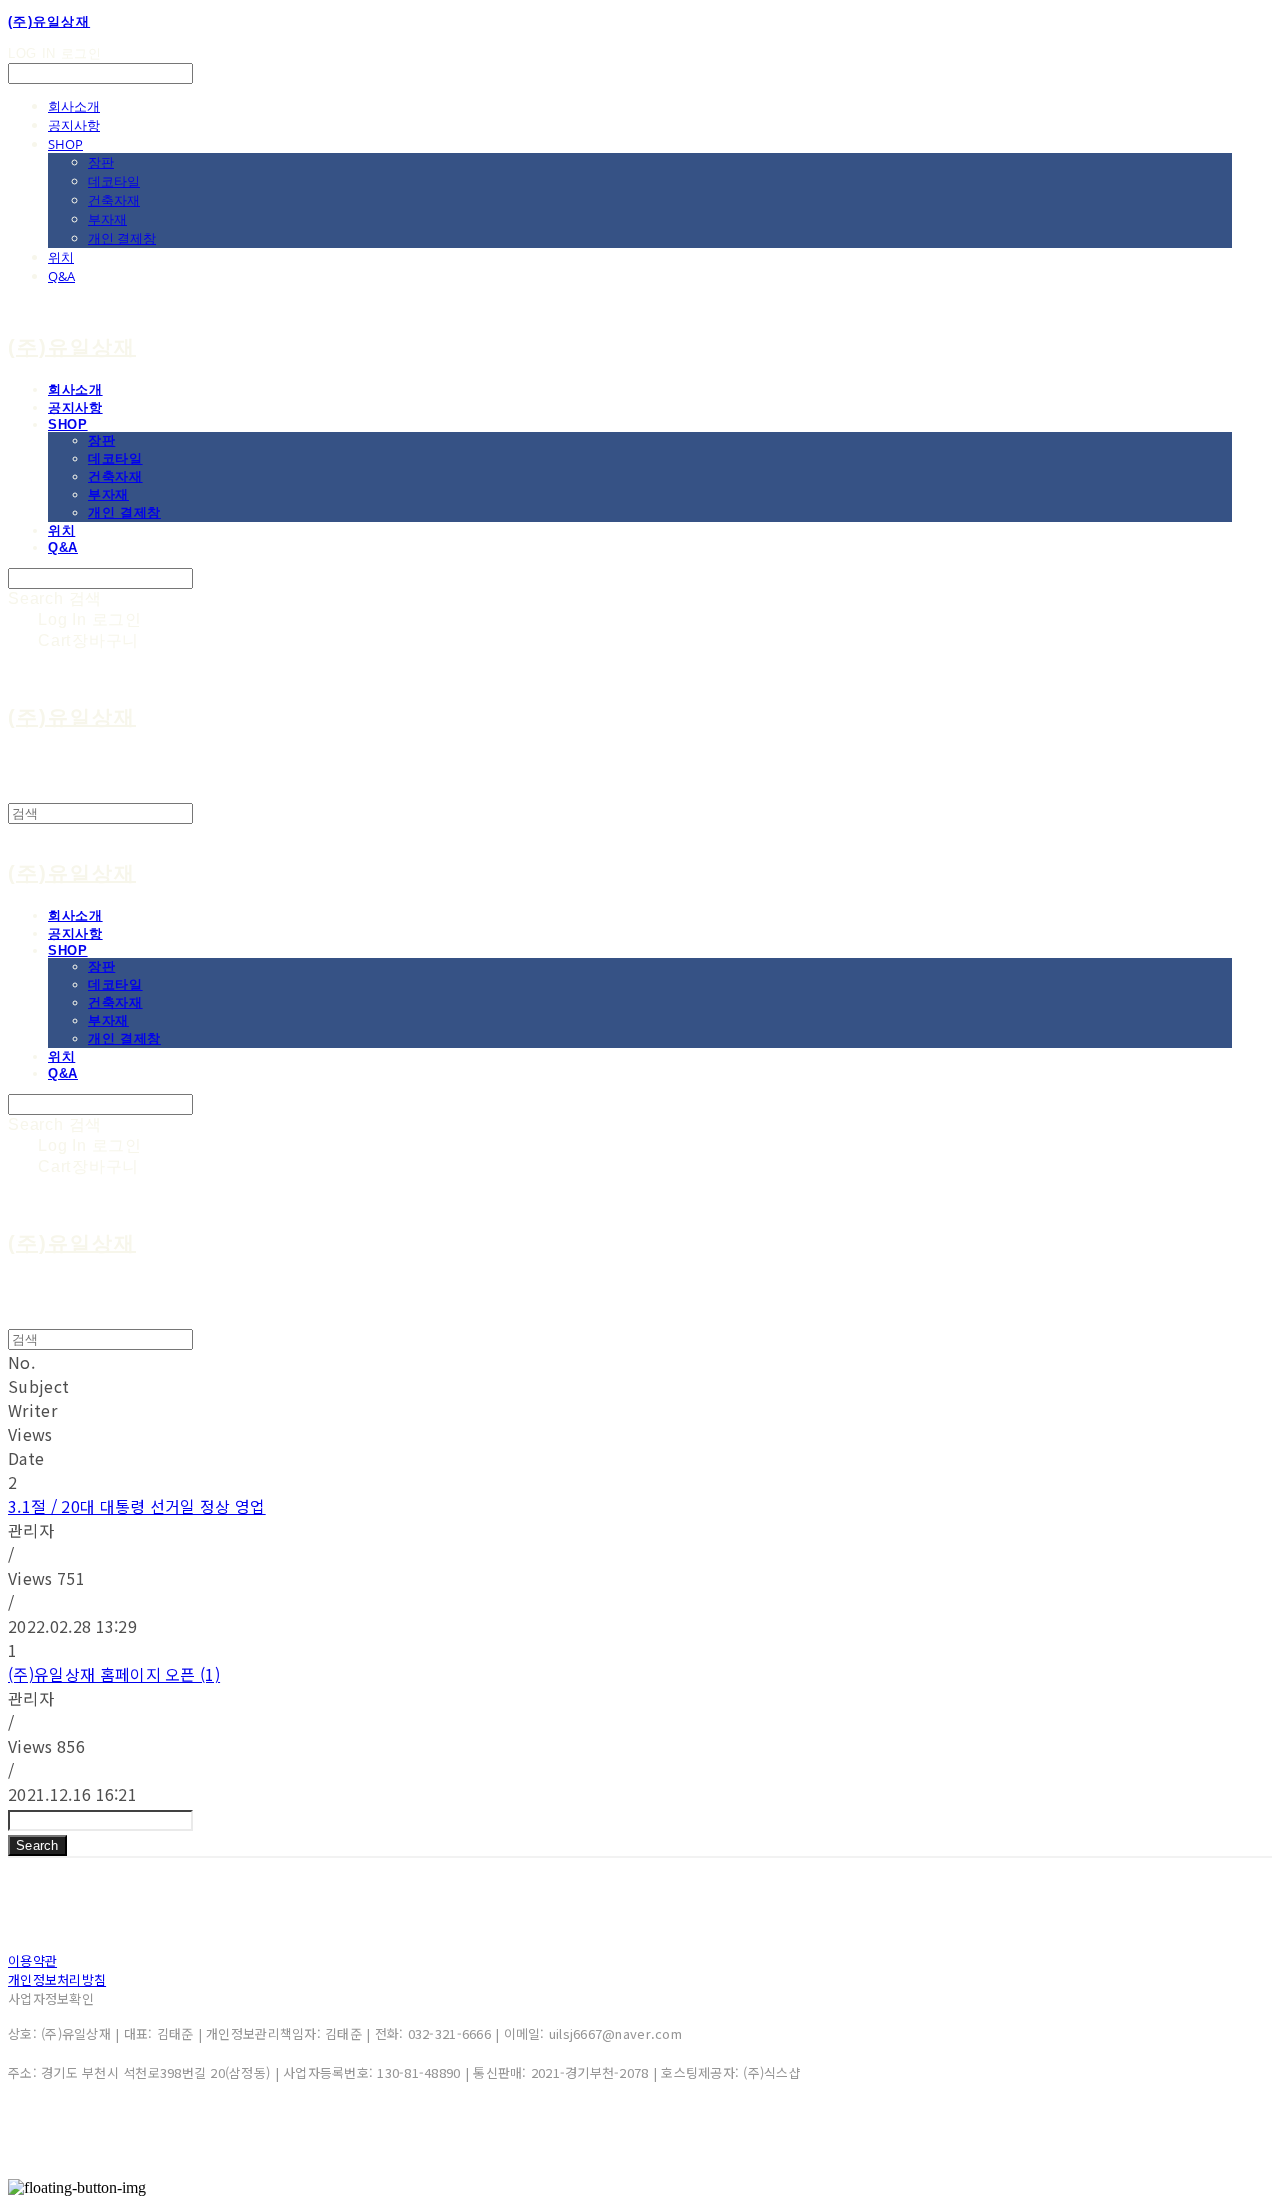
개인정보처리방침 (57, 1979)
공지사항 (74, 125)
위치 (61, 257)
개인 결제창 (122, 238)
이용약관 (32, 1960)
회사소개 (74, 106)
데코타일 (114, 181)
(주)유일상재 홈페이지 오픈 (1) (114, 1674)
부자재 (107, 219)
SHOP (65, 144)
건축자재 (114, 200)
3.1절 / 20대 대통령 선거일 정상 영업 (137, 1506)
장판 (101, 162)
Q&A (61, 276)
